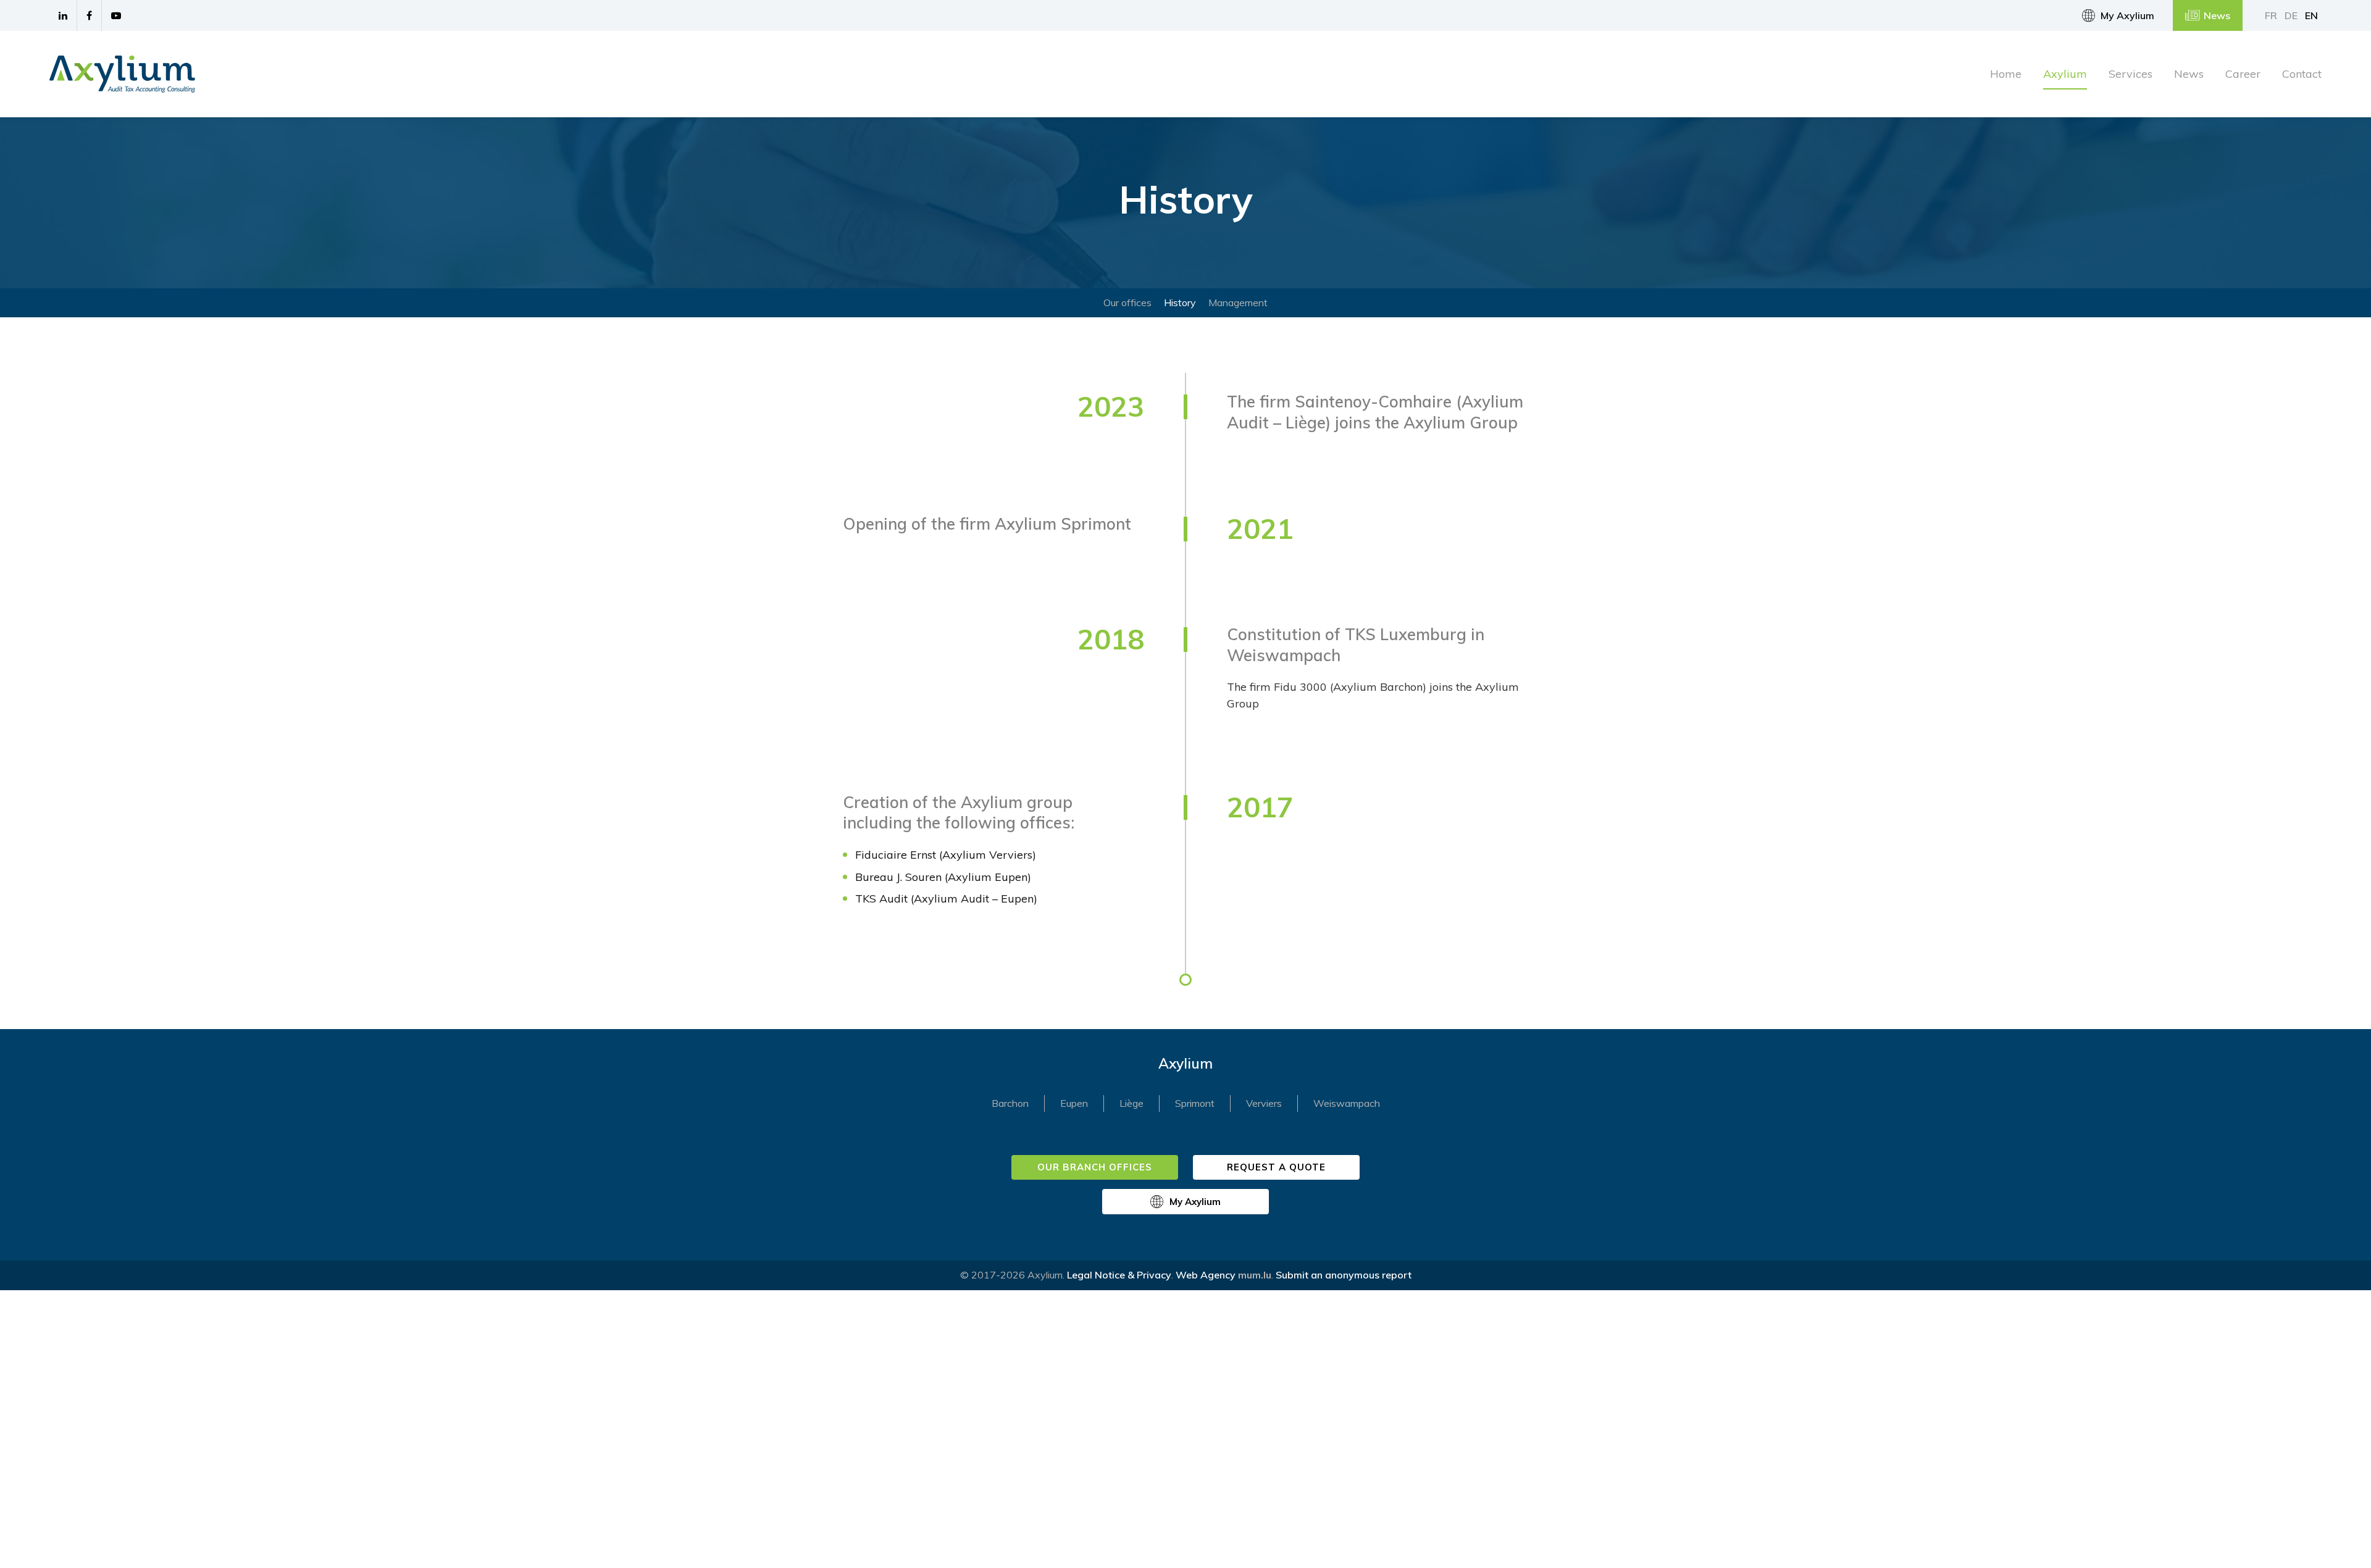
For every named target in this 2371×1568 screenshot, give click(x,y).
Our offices (1127, 302)
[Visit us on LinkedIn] (63, 15)
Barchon (1010, 1103)
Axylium (2065, 74)
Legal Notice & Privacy (1119, 1275)
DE (2291, 15)
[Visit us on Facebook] (90, 15)
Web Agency (1206, 1275)
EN (2311, 15)
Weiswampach (1347, 1103)
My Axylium (2127, 15)
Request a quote (1277, 1167)
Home (2006, 74)
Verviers (1264, 1103)
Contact (2302, 74)
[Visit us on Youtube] (116, 15)
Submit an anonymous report (1344, 1275)
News (2217, 15)
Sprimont (1195, 1103)
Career (2243, 74)
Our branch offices (1095, 1167)
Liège (1131, 1103)
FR (2271, 15)
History (1180, 302)
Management (1238, 302)
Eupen (1074, 1103)
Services (2131, 74)
